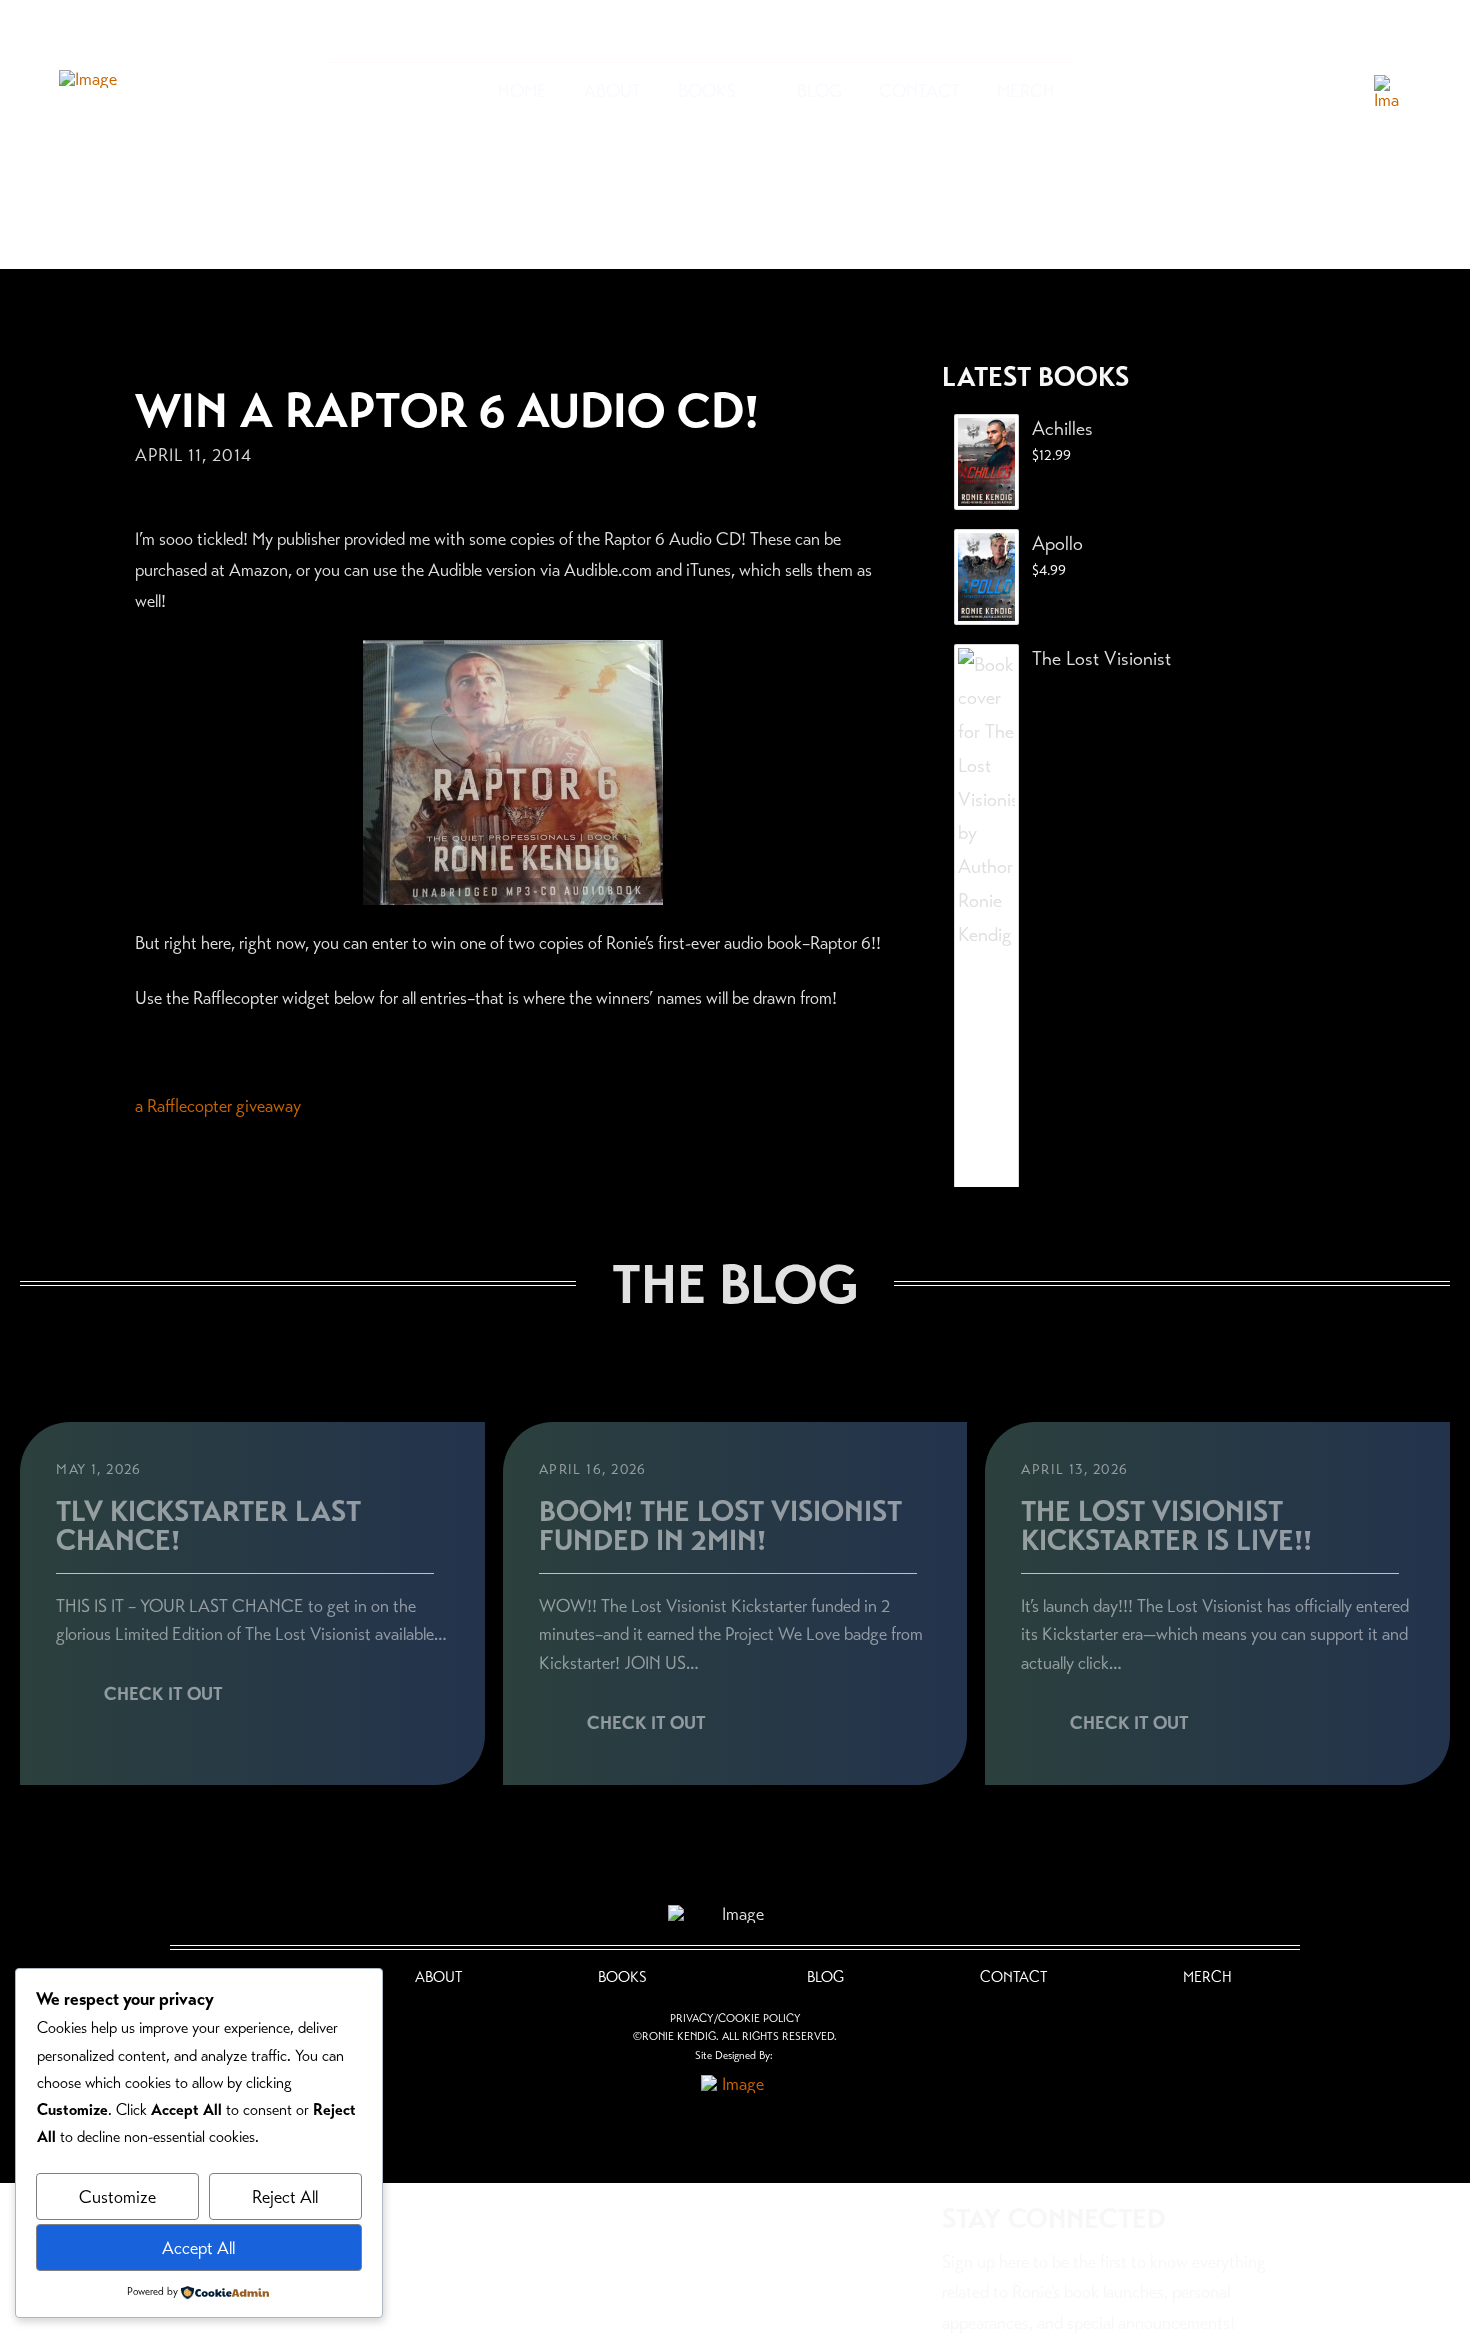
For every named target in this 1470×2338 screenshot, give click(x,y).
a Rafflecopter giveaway (218, 1106)
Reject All (285, 2197)
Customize (117, 2197)
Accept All (198, 2248)
